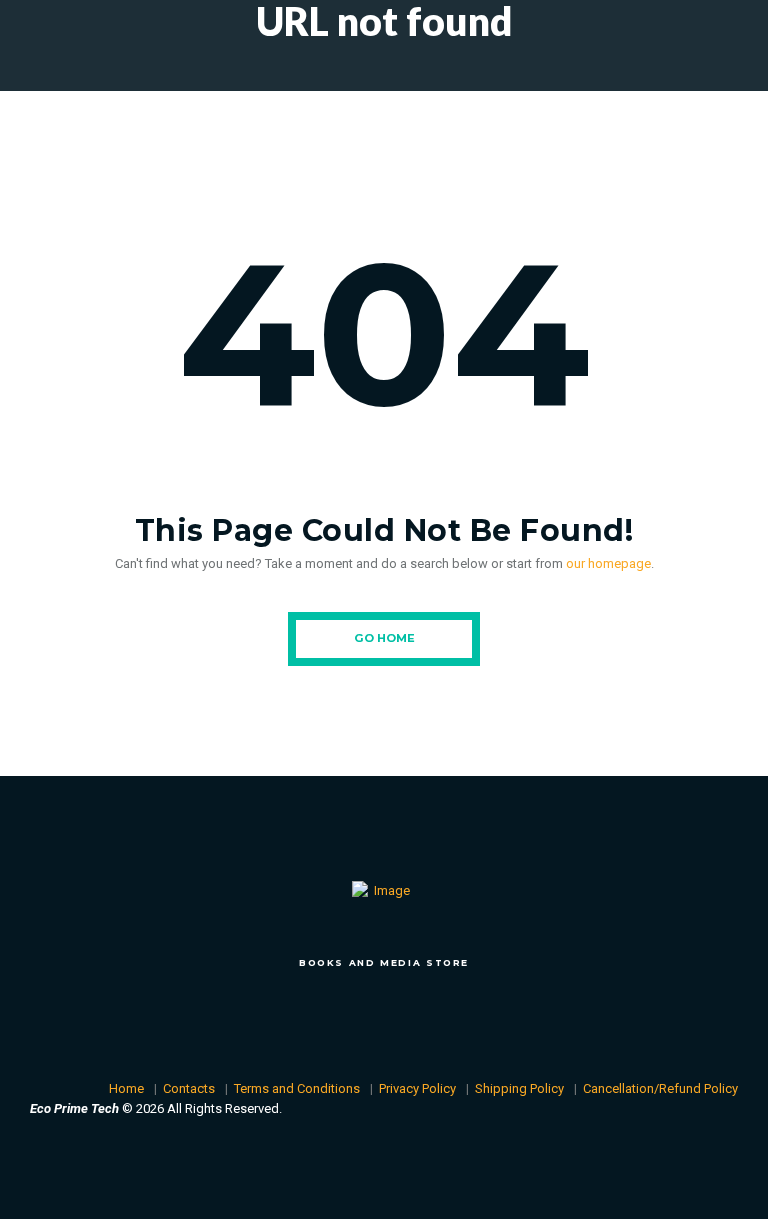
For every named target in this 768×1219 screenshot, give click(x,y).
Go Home (384, 638)
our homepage (608, 563)
